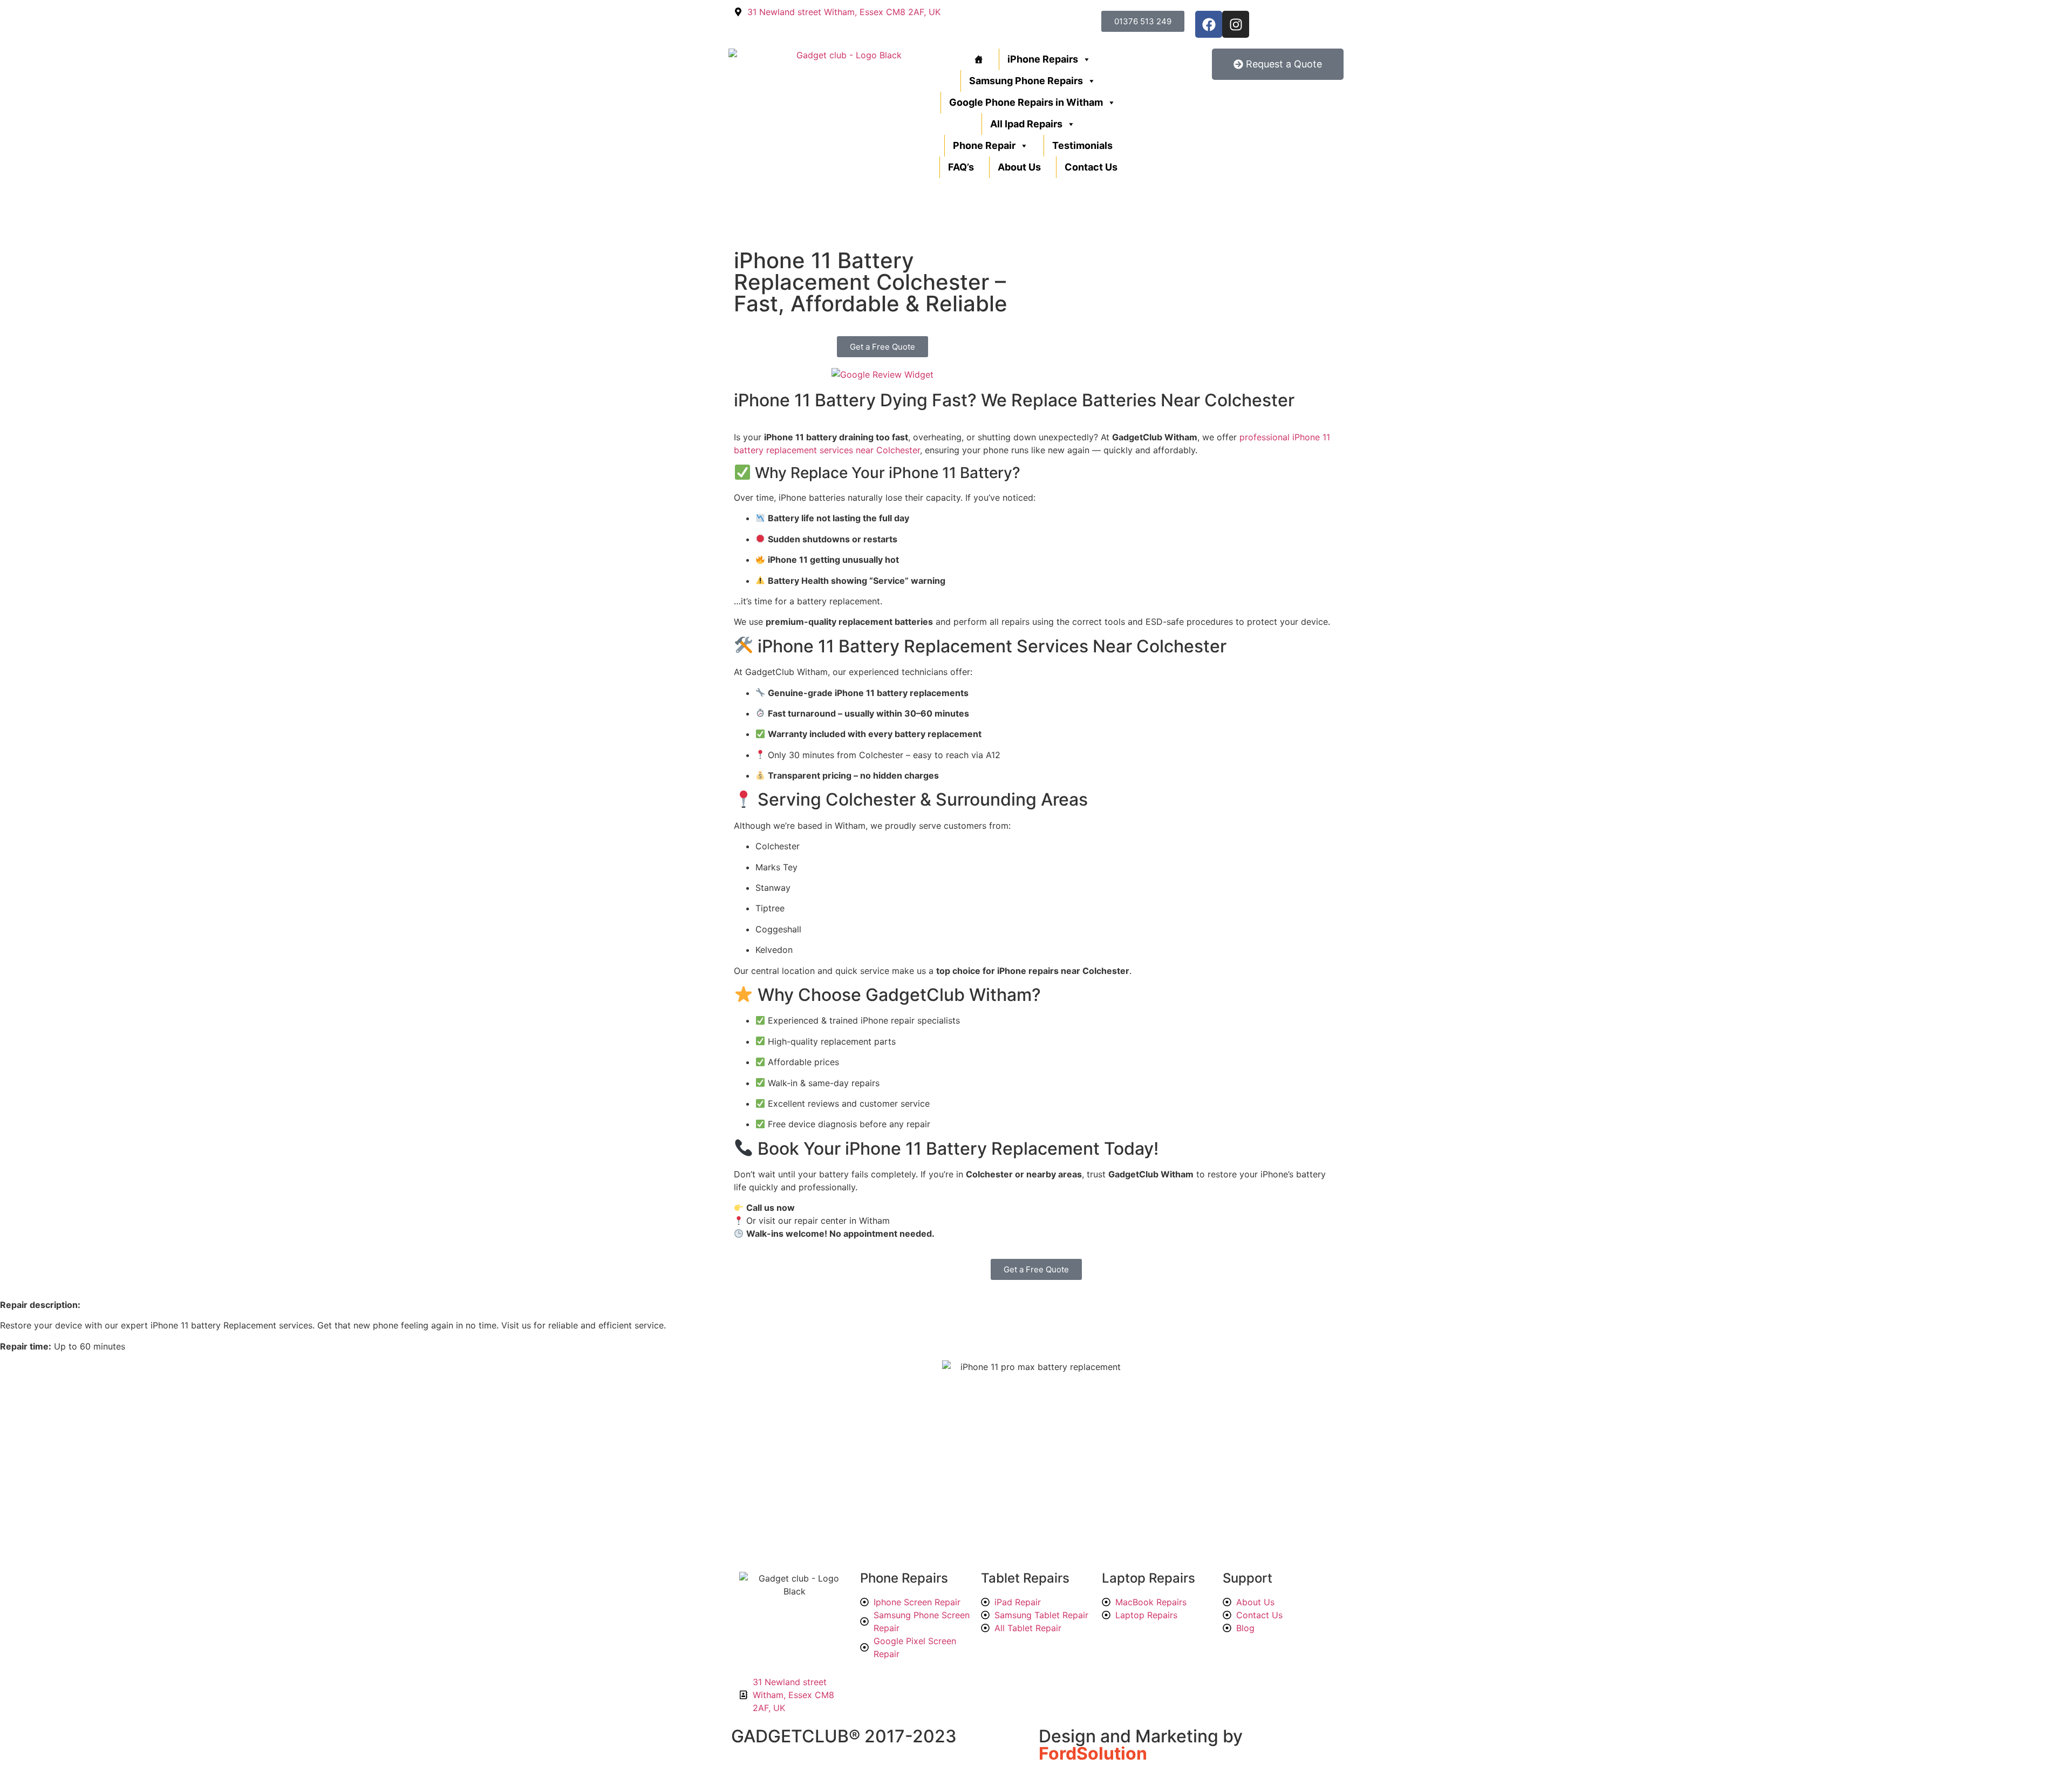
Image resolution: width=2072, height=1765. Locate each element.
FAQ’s (961, 167)
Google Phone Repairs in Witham (1026, 102)
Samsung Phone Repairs (1026, 81)
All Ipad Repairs (1026, 124)
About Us (1019, 167)
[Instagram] (1236, 24)
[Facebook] (1209, 24)
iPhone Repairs (1043, 59)
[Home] (977, 59)
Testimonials (1082, 145)
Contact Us (1091, 167)
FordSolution (1093, 1753)
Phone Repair (984, 145)
